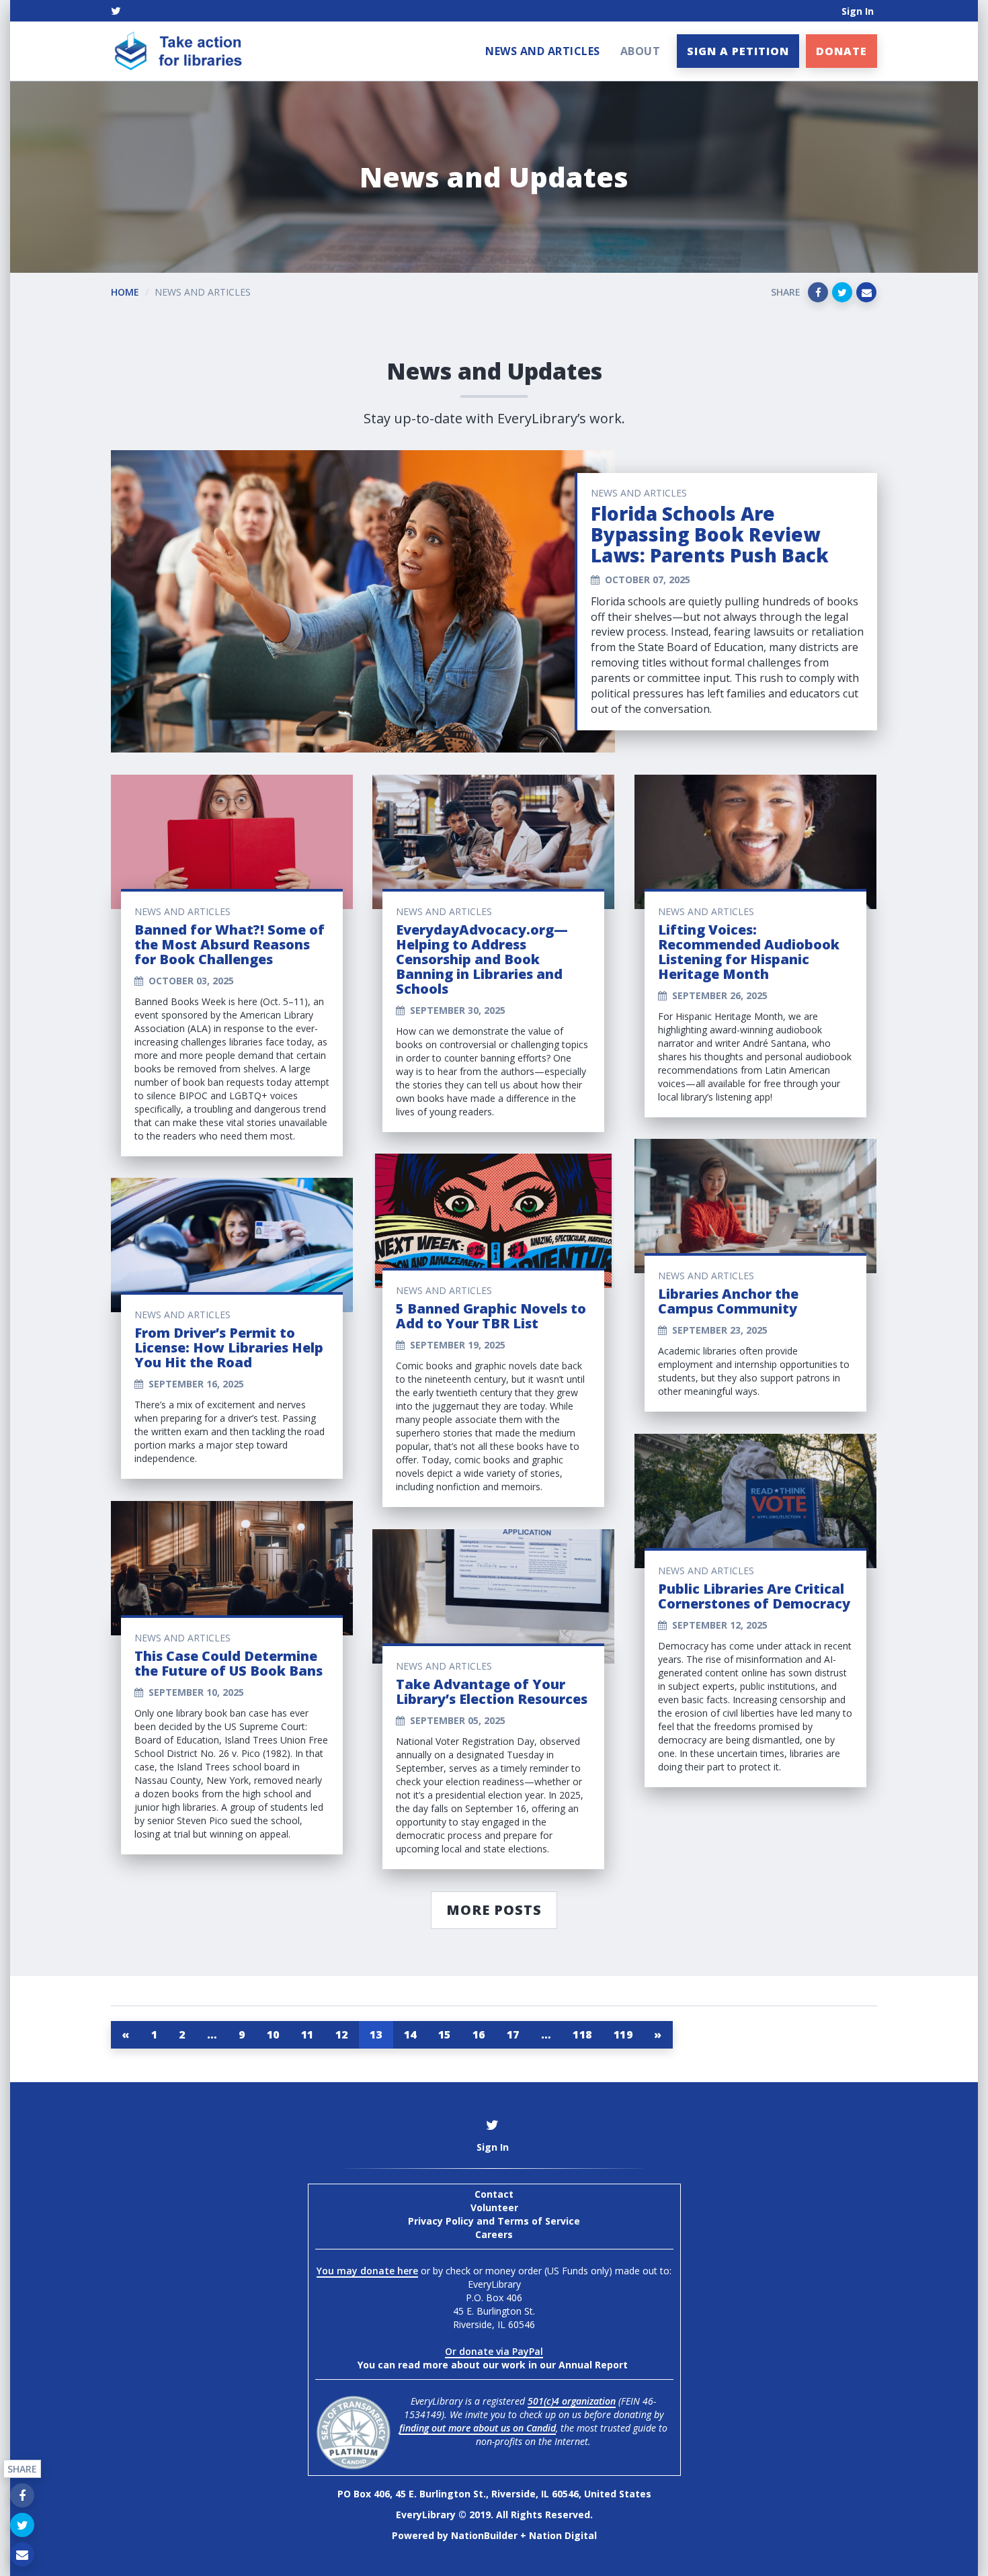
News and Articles (543, 51)
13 (376, 2034)
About (641, 51)
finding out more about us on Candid (478, 2428)
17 (513, 2034)
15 (445, 2034)
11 (307, 2034)
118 (582, 2034)
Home (125, 292)
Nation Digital (563, 2535)
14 (410, 2034)
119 (623, 2034)
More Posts (494, 1910)
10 (273, 2034)
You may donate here (367, 2271)
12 (342, 2034)
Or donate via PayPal (494, 2351)
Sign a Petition (738, 51)
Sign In (858, 11)
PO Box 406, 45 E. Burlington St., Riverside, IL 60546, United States (494, 2494)
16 (479, 2034)
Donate (841, 51)
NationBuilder (484, 2535)
